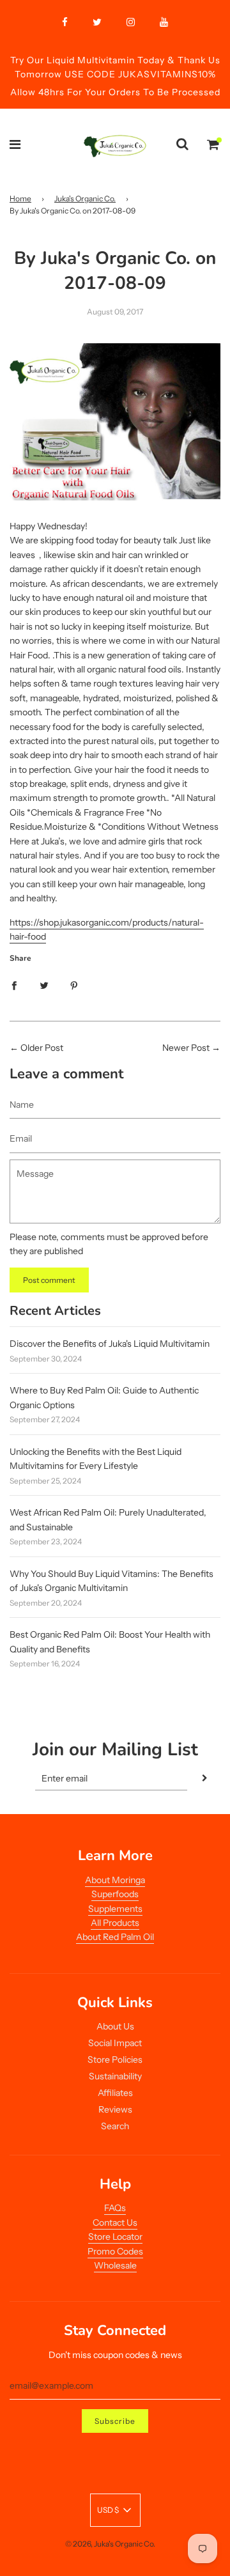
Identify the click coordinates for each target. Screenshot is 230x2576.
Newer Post (186, 1048)
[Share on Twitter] (44, 984)
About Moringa (115, 1880)
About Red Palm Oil (115, 1937)
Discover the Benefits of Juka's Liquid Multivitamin (110, 1344)
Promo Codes (115, 2251)
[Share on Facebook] (14, 984)
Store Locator (115, 2237)
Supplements (115, 1909)
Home (20, 198)
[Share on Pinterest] (74, 984)
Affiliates (115, 2093)
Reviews (115, 2109)
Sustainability (115, 2076)
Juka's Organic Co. (85, 198)
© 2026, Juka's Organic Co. (110, 2544)
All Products (115, 1923)
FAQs (115, 2208)
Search (115, 2126)
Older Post (42, 1048)
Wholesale (115, 2265)
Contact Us (115, 2223)
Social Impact (115, 2043)
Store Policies (115, 2060)
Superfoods (115, 1894)
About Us (115, 2026)
